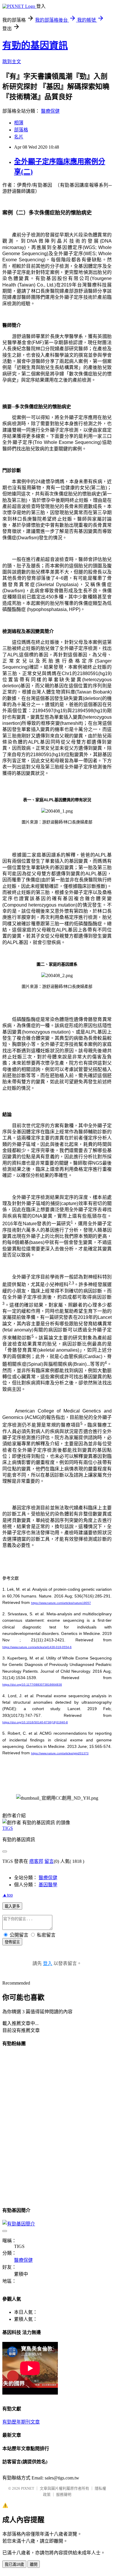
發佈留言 (12, 1942)
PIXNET (28, 2488)
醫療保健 (50, 111)
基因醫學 (48, 1885)
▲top (8, 1895)
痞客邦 (36, 1861)
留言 (49, 1861)
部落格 (21, 130)
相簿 (19, 123)
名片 (19, 137)
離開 (34, 2564)
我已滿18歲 (14, 2564)
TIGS (8, 1828)
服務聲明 (64, 2495)
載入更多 (12, 1906)
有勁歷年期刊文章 (21, 2422)
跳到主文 (12, 62)
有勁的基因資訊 (35, 45)
